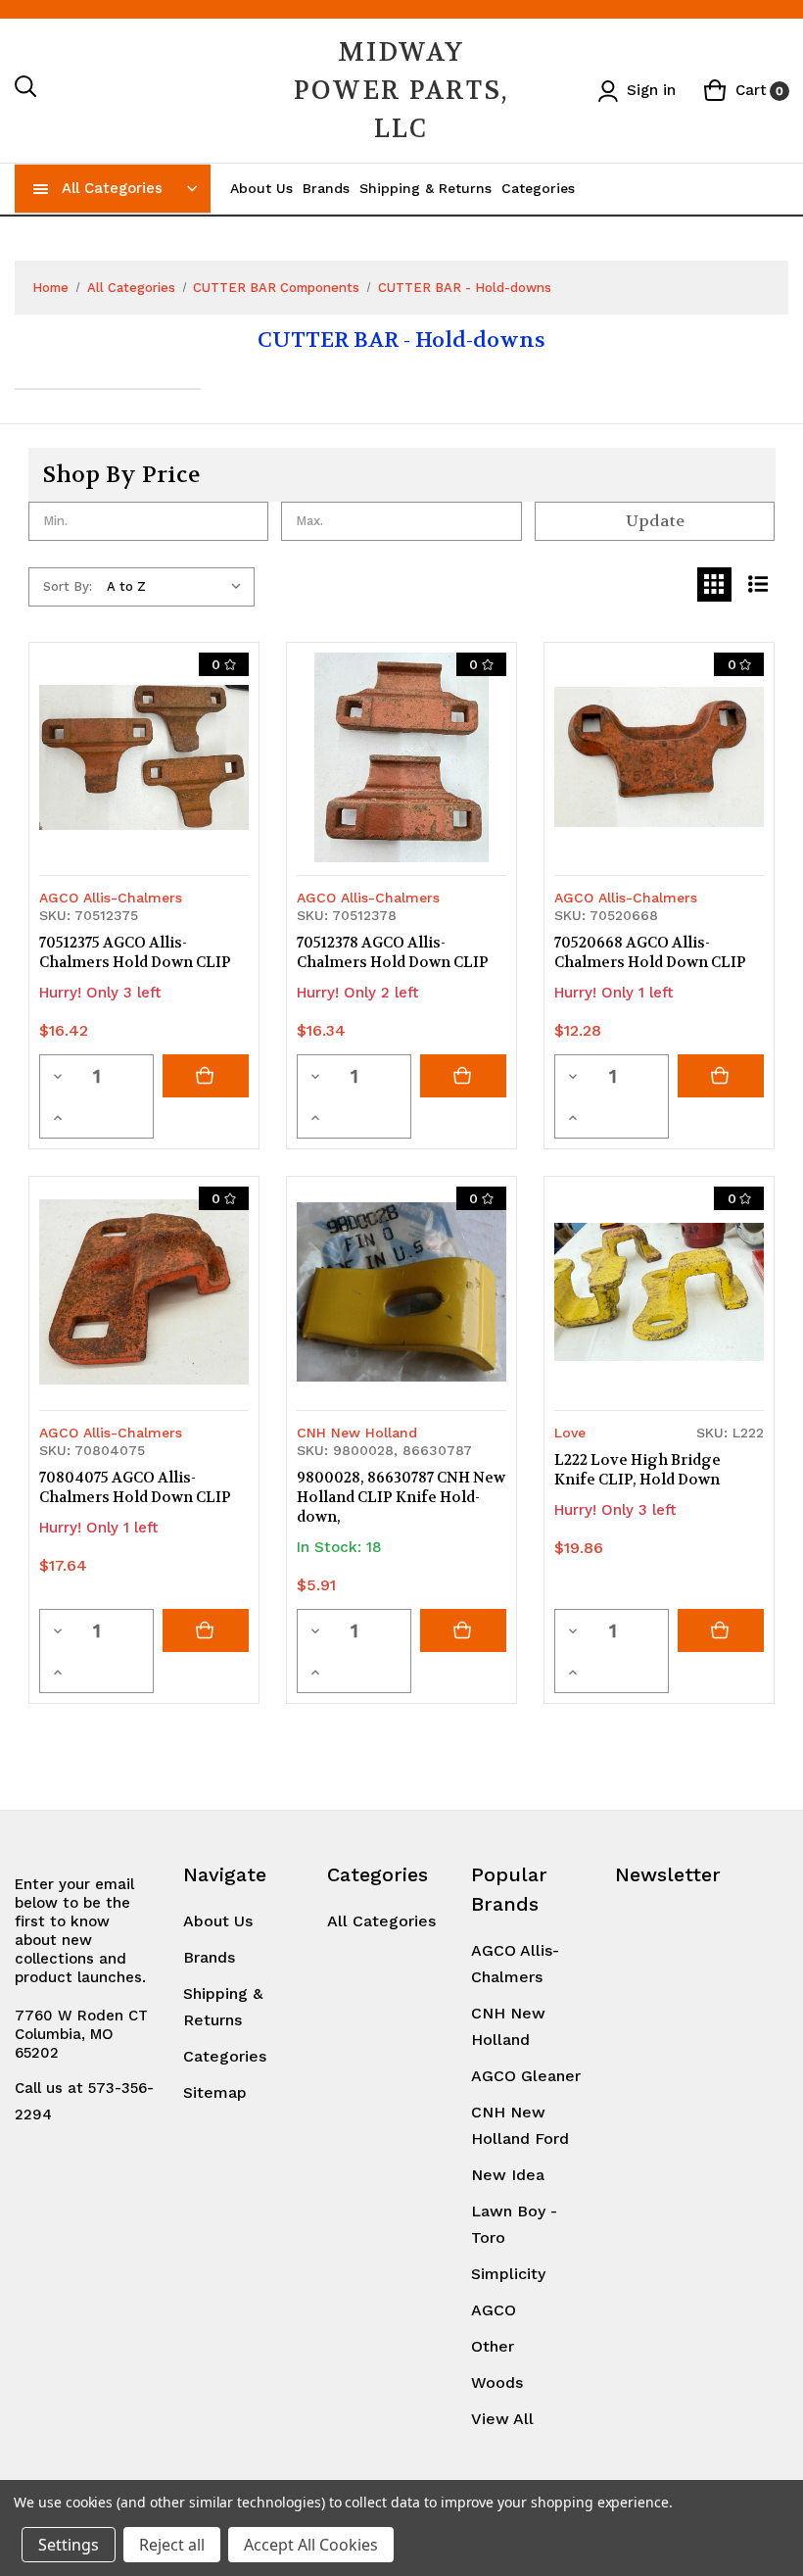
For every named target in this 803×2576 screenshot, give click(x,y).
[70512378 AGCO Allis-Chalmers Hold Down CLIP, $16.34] (401, 757)
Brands (326, 188)
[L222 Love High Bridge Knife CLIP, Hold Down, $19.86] (659, 1291)
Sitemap (215, 2092)
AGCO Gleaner (526, 2076)
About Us (261, 188)
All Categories (112, 188)
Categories (538, 188)
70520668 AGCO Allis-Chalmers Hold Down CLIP (650, 952)
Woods (497, 2382)
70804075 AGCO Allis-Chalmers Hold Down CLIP (135, 1487)
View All (502, 2419)
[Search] (26, 91)
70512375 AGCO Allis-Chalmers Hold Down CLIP (135, 952)
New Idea (508, 2175)
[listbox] (179, 587)
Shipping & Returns (425, 188)
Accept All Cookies (311, 2545)
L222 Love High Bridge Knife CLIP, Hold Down (638, 1470)
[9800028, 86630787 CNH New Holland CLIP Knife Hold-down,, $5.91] (401, 1291)
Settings (69, 2545)
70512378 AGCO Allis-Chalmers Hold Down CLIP (393, 952)
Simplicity (508, 2274)
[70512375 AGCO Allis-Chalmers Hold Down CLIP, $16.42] (144, 757)
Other (493, 2346)
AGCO (494, 2310)
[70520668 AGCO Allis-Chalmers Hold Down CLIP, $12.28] (659, 757)
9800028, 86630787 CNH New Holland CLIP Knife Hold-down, (401, 1497)
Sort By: (68, 586)
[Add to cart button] (206, 1076)
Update (655, 521)
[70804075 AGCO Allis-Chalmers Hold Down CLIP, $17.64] (144, 1291)
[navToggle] (41, 188)
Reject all (172, 2545)
